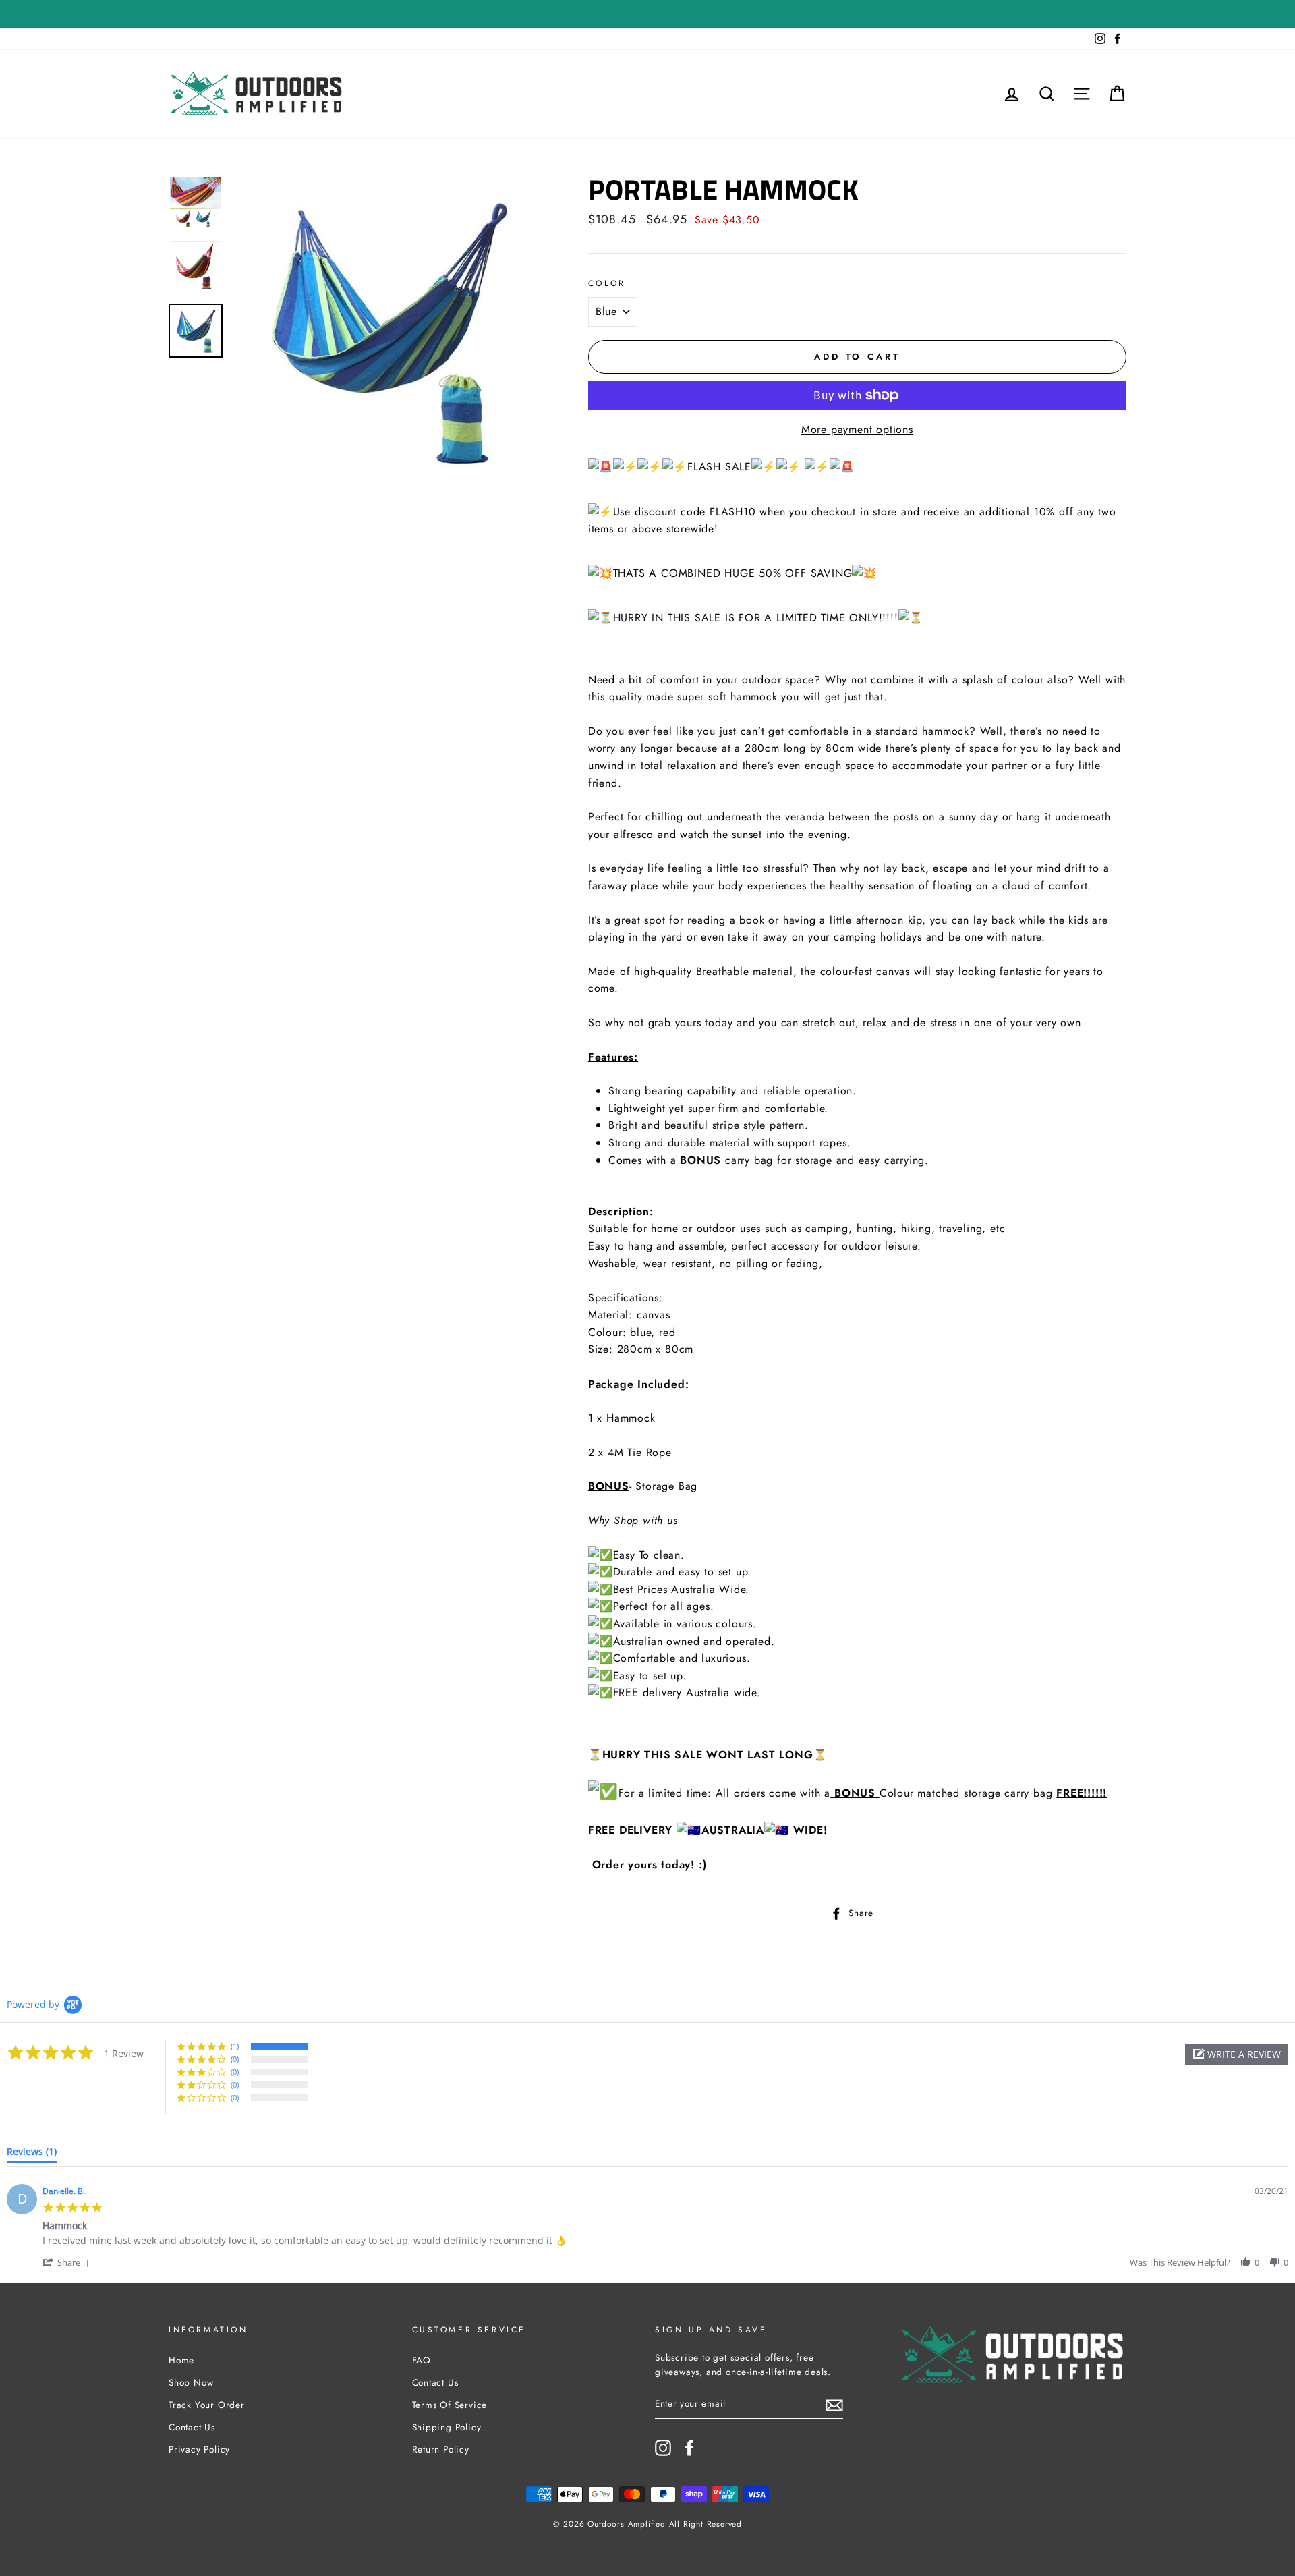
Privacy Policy (199, 2449)
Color (607, 283)
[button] (1237, 2054)
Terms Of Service (450, 2405)
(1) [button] (235, 2046)
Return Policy (441, 2449)
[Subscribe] (834, 2405)
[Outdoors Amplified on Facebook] (689, 2448)
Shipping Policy (447, 2427)
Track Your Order (207, 2405)
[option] (388, 331)
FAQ (422, 2360)
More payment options (857, 429)
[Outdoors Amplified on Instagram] (663, 2448)
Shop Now (191, 2382)
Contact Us (192, 2427)
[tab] (32, 2154)
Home (181, 2360)
